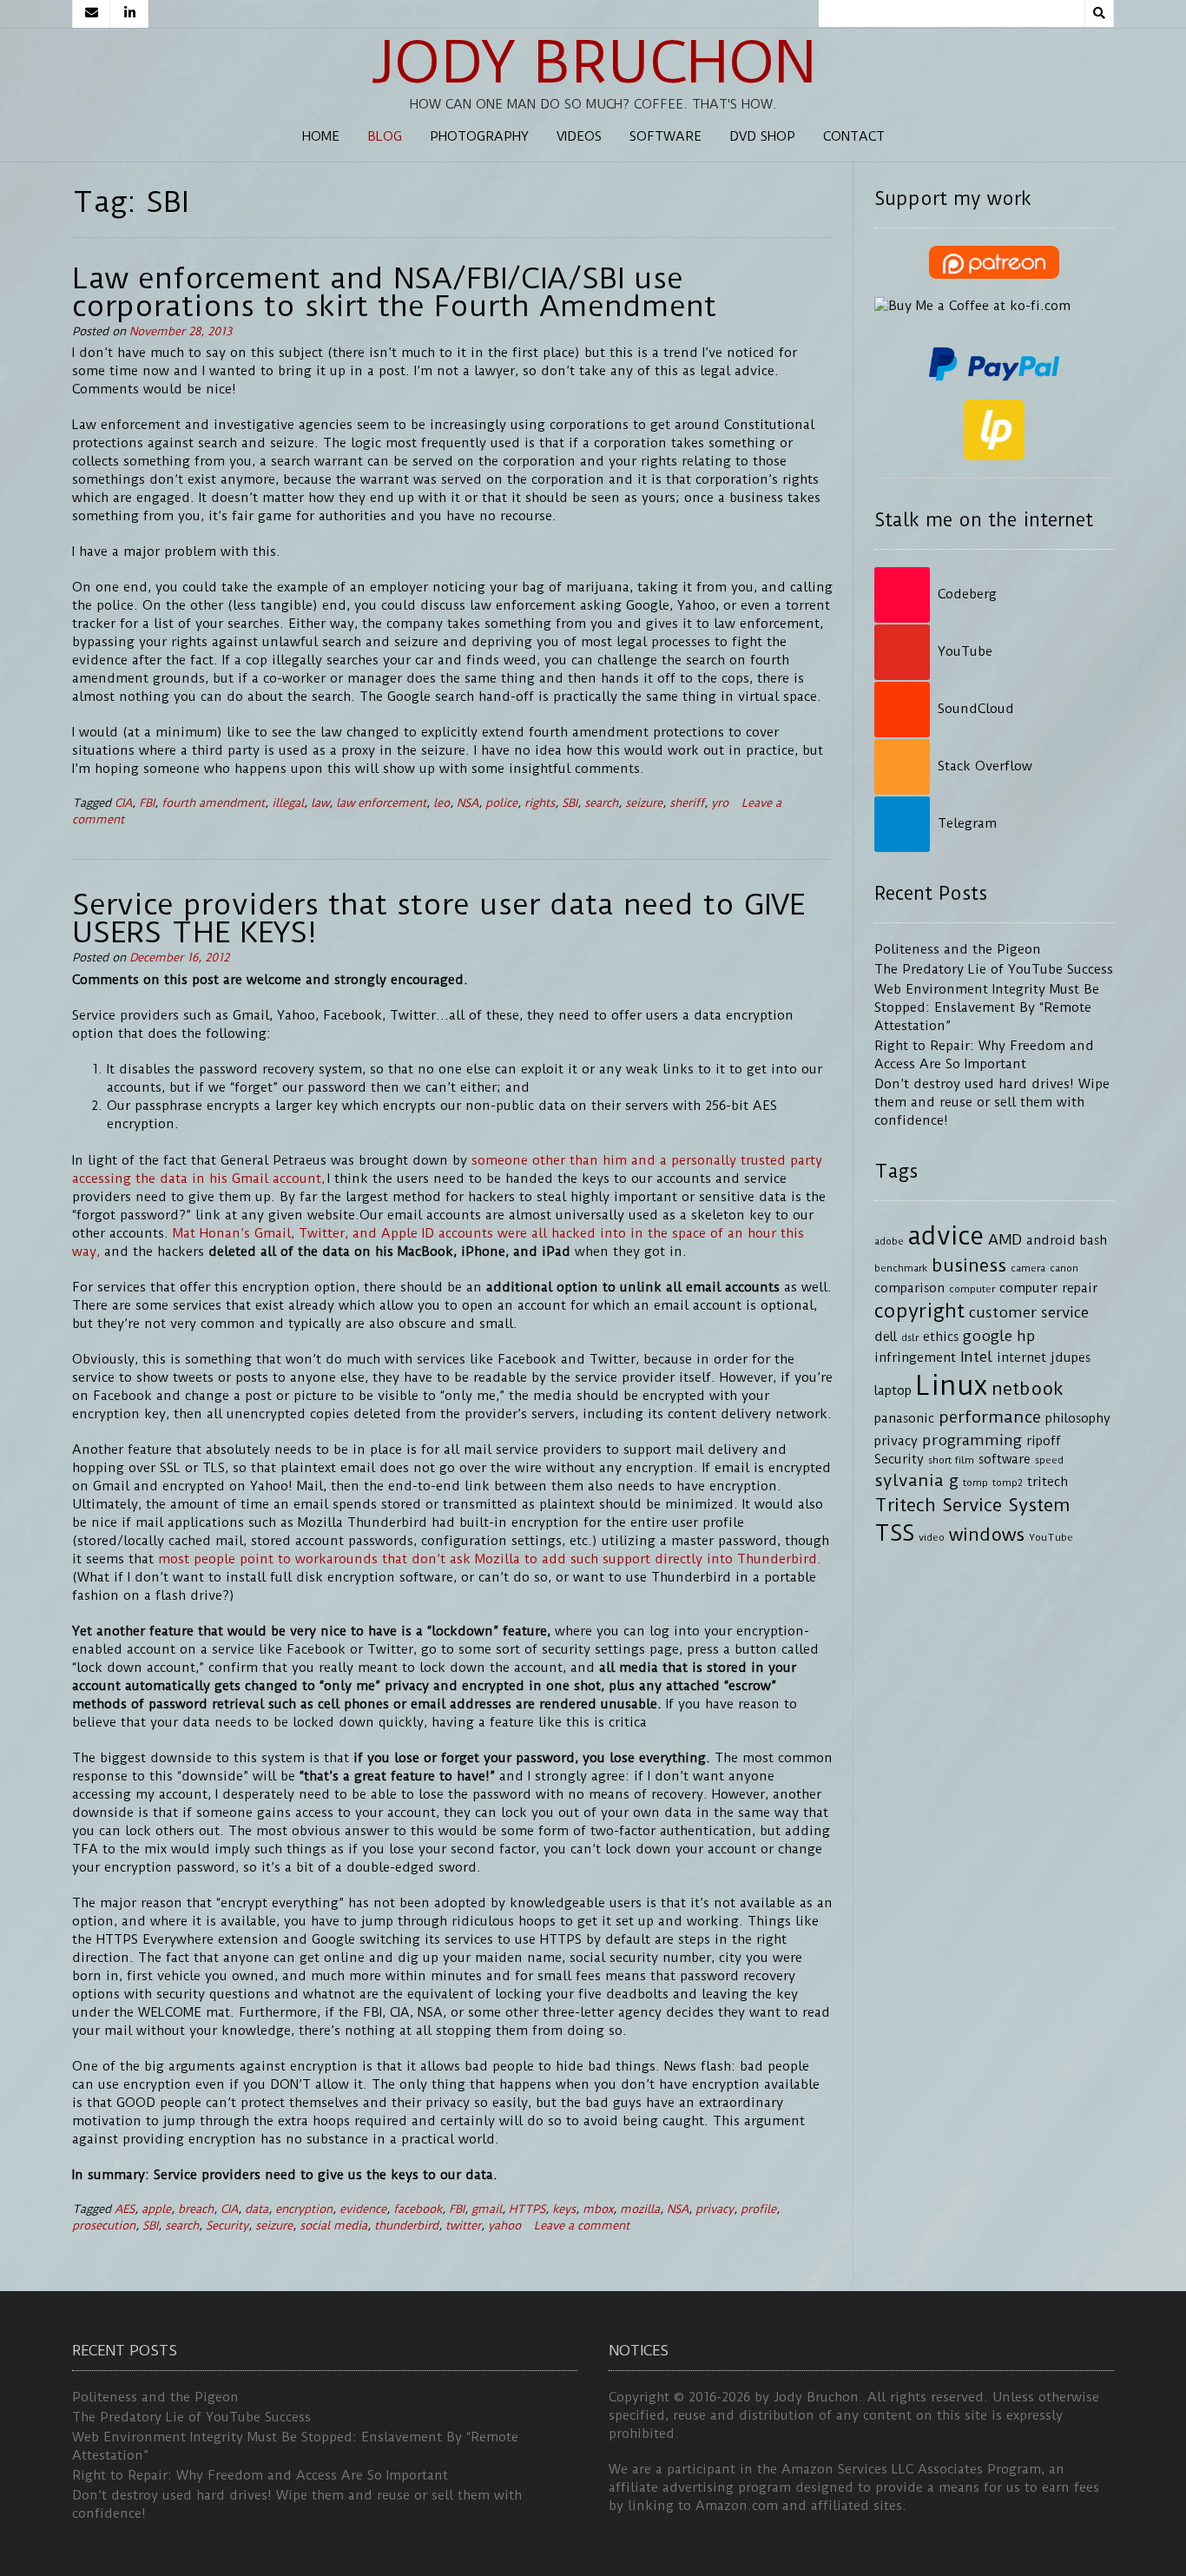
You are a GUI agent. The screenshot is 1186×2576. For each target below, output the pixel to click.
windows (987, 1535)
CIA (123, 803)
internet (1021, 1358)
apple (156, 2209)
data (257, 2209)
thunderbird (406, 2226)
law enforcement (381, 803)
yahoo (504, 2226)
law (320, 803)
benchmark (901, 1268)
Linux (952, 1386)
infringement (915, 1358)
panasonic (904, 1419)
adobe (889, 1241)
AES (125, 2209)
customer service (1029, 1312)
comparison (909, 1288)
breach (196, 2209)
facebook (418, 2209)
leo (441, 803)
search (601, 803)
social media (333, 2226)
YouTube (1051, 1537)
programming (972, 1440)
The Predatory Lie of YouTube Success (994, 969)
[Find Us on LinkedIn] (129, 14)
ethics (941, 1337)
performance (990, 1417)
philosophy (1078, 1419)
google (988, 1336)
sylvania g (916, 1480)
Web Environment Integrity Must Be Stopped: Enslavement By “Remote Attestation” (987, 1007)
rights (540, 803)
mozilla (640, 2209)
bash (1094, 1241)
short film (951, 1460)
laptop (893, 1391)
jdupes (1071, 1358)
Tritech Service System (972, 1505)
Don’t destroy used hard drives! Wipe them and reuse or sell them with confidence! (992, 1102)
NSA (468, 803)
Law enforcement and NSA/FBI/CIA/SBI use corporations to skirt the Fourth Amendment (394, 292)
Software (665, 136)
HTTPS (527, 2209)
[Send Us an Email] (91, 14)
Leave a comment (582, 2226)
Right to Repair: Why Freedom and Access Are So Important (260, 2475)
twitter (463, 2226)
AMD (1005, 1239)
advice (946, 1236)
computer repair (1048, 1288)
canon (1064, 1268)
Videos (579, 136)
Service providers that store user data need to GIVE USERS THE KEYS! (438, 918)
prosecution (104, 2226)
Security (227, 2226)
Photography (479, 136)
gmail (487, 2209)
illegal (288, 803)
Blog (385, 136)
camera (1028, 1268)
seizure (644, 803)
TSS (894, 1533)
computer (972, 1289)
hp (1026, 1336)
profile (758, 2209)
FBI (147, 803)
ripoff (1044, 1441)
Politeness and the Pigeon (958, 949)
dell (886, 1337)
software (1005, 1460)
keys (564, 2209)
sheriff (687, 803)
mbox (598, 2209)
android (1051, 1241)
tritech (1048, 1482)
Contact (854, 136)
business (969, 1265)
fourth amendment (213, 803)
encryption (304, 2209)
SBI (570, 803)
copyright (919, 1311)
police (501, 803)
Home (321, 136)
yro (720, 803)
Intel (976, 1357)
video (932, 1537)
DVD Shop (762, 136)
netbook (1028, 1389)
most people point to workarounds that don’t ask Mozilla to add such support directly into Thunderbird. (490, 1559)
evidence (363, 2209)
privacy (715, 2209)
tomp (975, 1483)
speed (1049, 1460)
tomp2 (1008, 1483)
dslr (910, 1338)
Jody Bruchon (593, 63)
